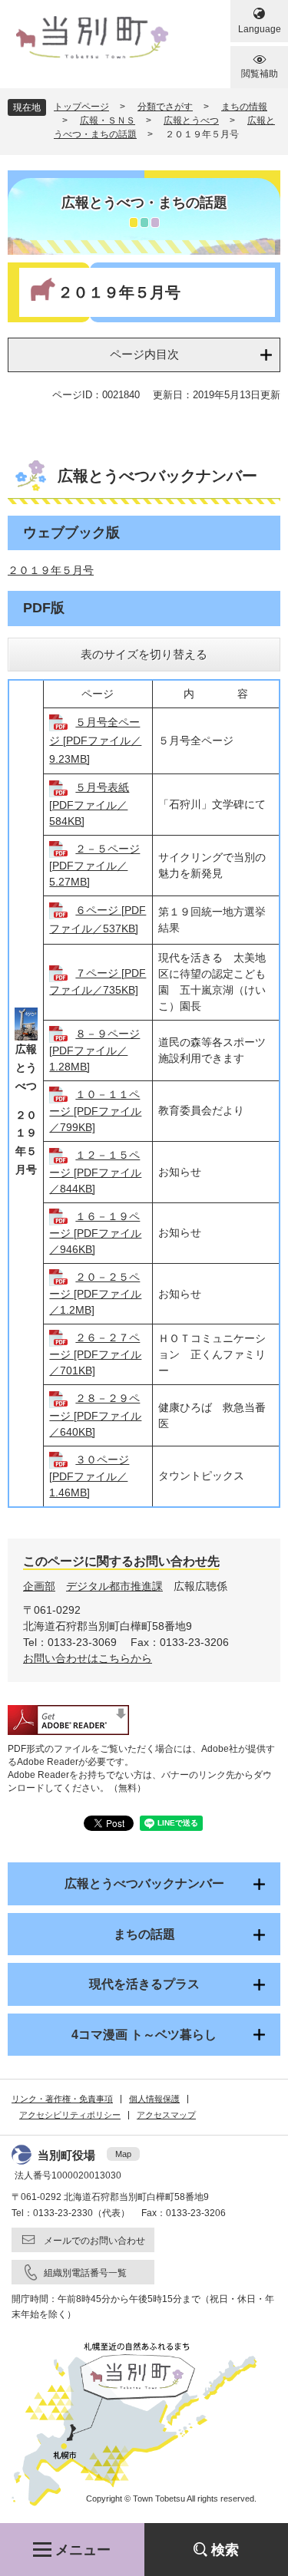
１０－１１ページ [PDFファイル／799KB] (95, 1111)
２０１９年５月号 (51, 570)
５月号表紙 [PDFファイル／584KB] (89, 804)
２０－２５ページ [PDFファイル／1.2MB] (95, 1293)
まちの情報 (244, 107)
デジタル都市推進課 (114, 1586)
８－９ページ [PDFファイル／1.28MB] (94, 1050)
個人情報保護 (154, 2099)
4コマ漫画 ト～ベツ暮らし (144, 2035)
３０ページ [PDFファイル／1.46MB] (89, 1476)
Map (123, 2154)
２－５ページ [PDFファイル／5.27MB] (94, 865)
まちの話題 (144, 1934)
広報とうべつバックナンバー (144, 1883)
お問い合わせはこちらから (88, 1658)
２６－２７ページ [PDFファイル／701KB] (95, 1354)
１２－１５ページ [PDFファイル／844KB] (95, 1171)
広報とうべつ (191, 120)
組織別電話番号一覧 (85, 2273)
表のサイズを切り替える (144, 654)
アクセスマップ (166, 2115)
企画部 (39, 1586)
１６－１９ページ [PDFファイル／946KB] (95, 1233)
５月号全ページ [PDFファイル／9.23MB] (95, 740)
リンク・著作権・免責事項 (62, 2099)
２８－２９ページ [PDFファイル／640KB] (95, 1415)
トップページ (81, 107)
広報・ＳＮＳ (108, 120)
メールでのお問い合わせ (94, 2241)
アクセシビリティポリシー (70, 2115)
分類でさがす (165, 107)
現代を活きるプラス (144, 1984)
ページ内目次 (144, 354)
